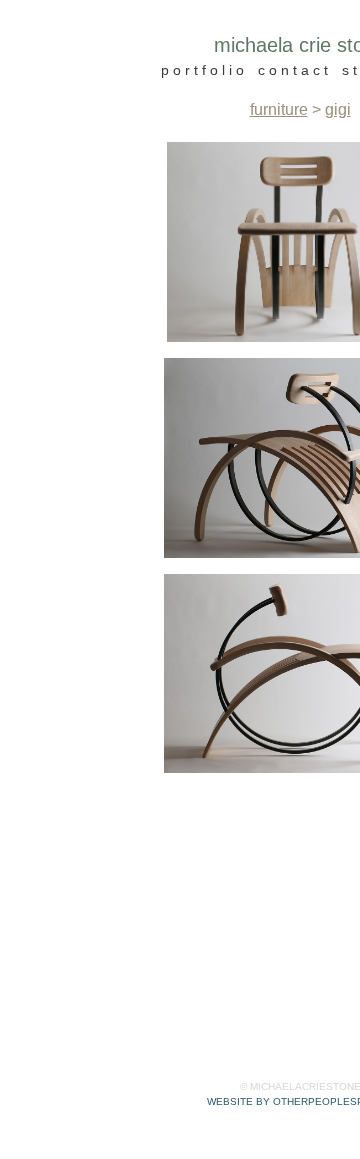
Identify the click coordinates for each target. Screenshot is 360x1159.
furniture (279, 109)
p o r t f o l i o (202, 70)
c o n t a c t (293, 70)
